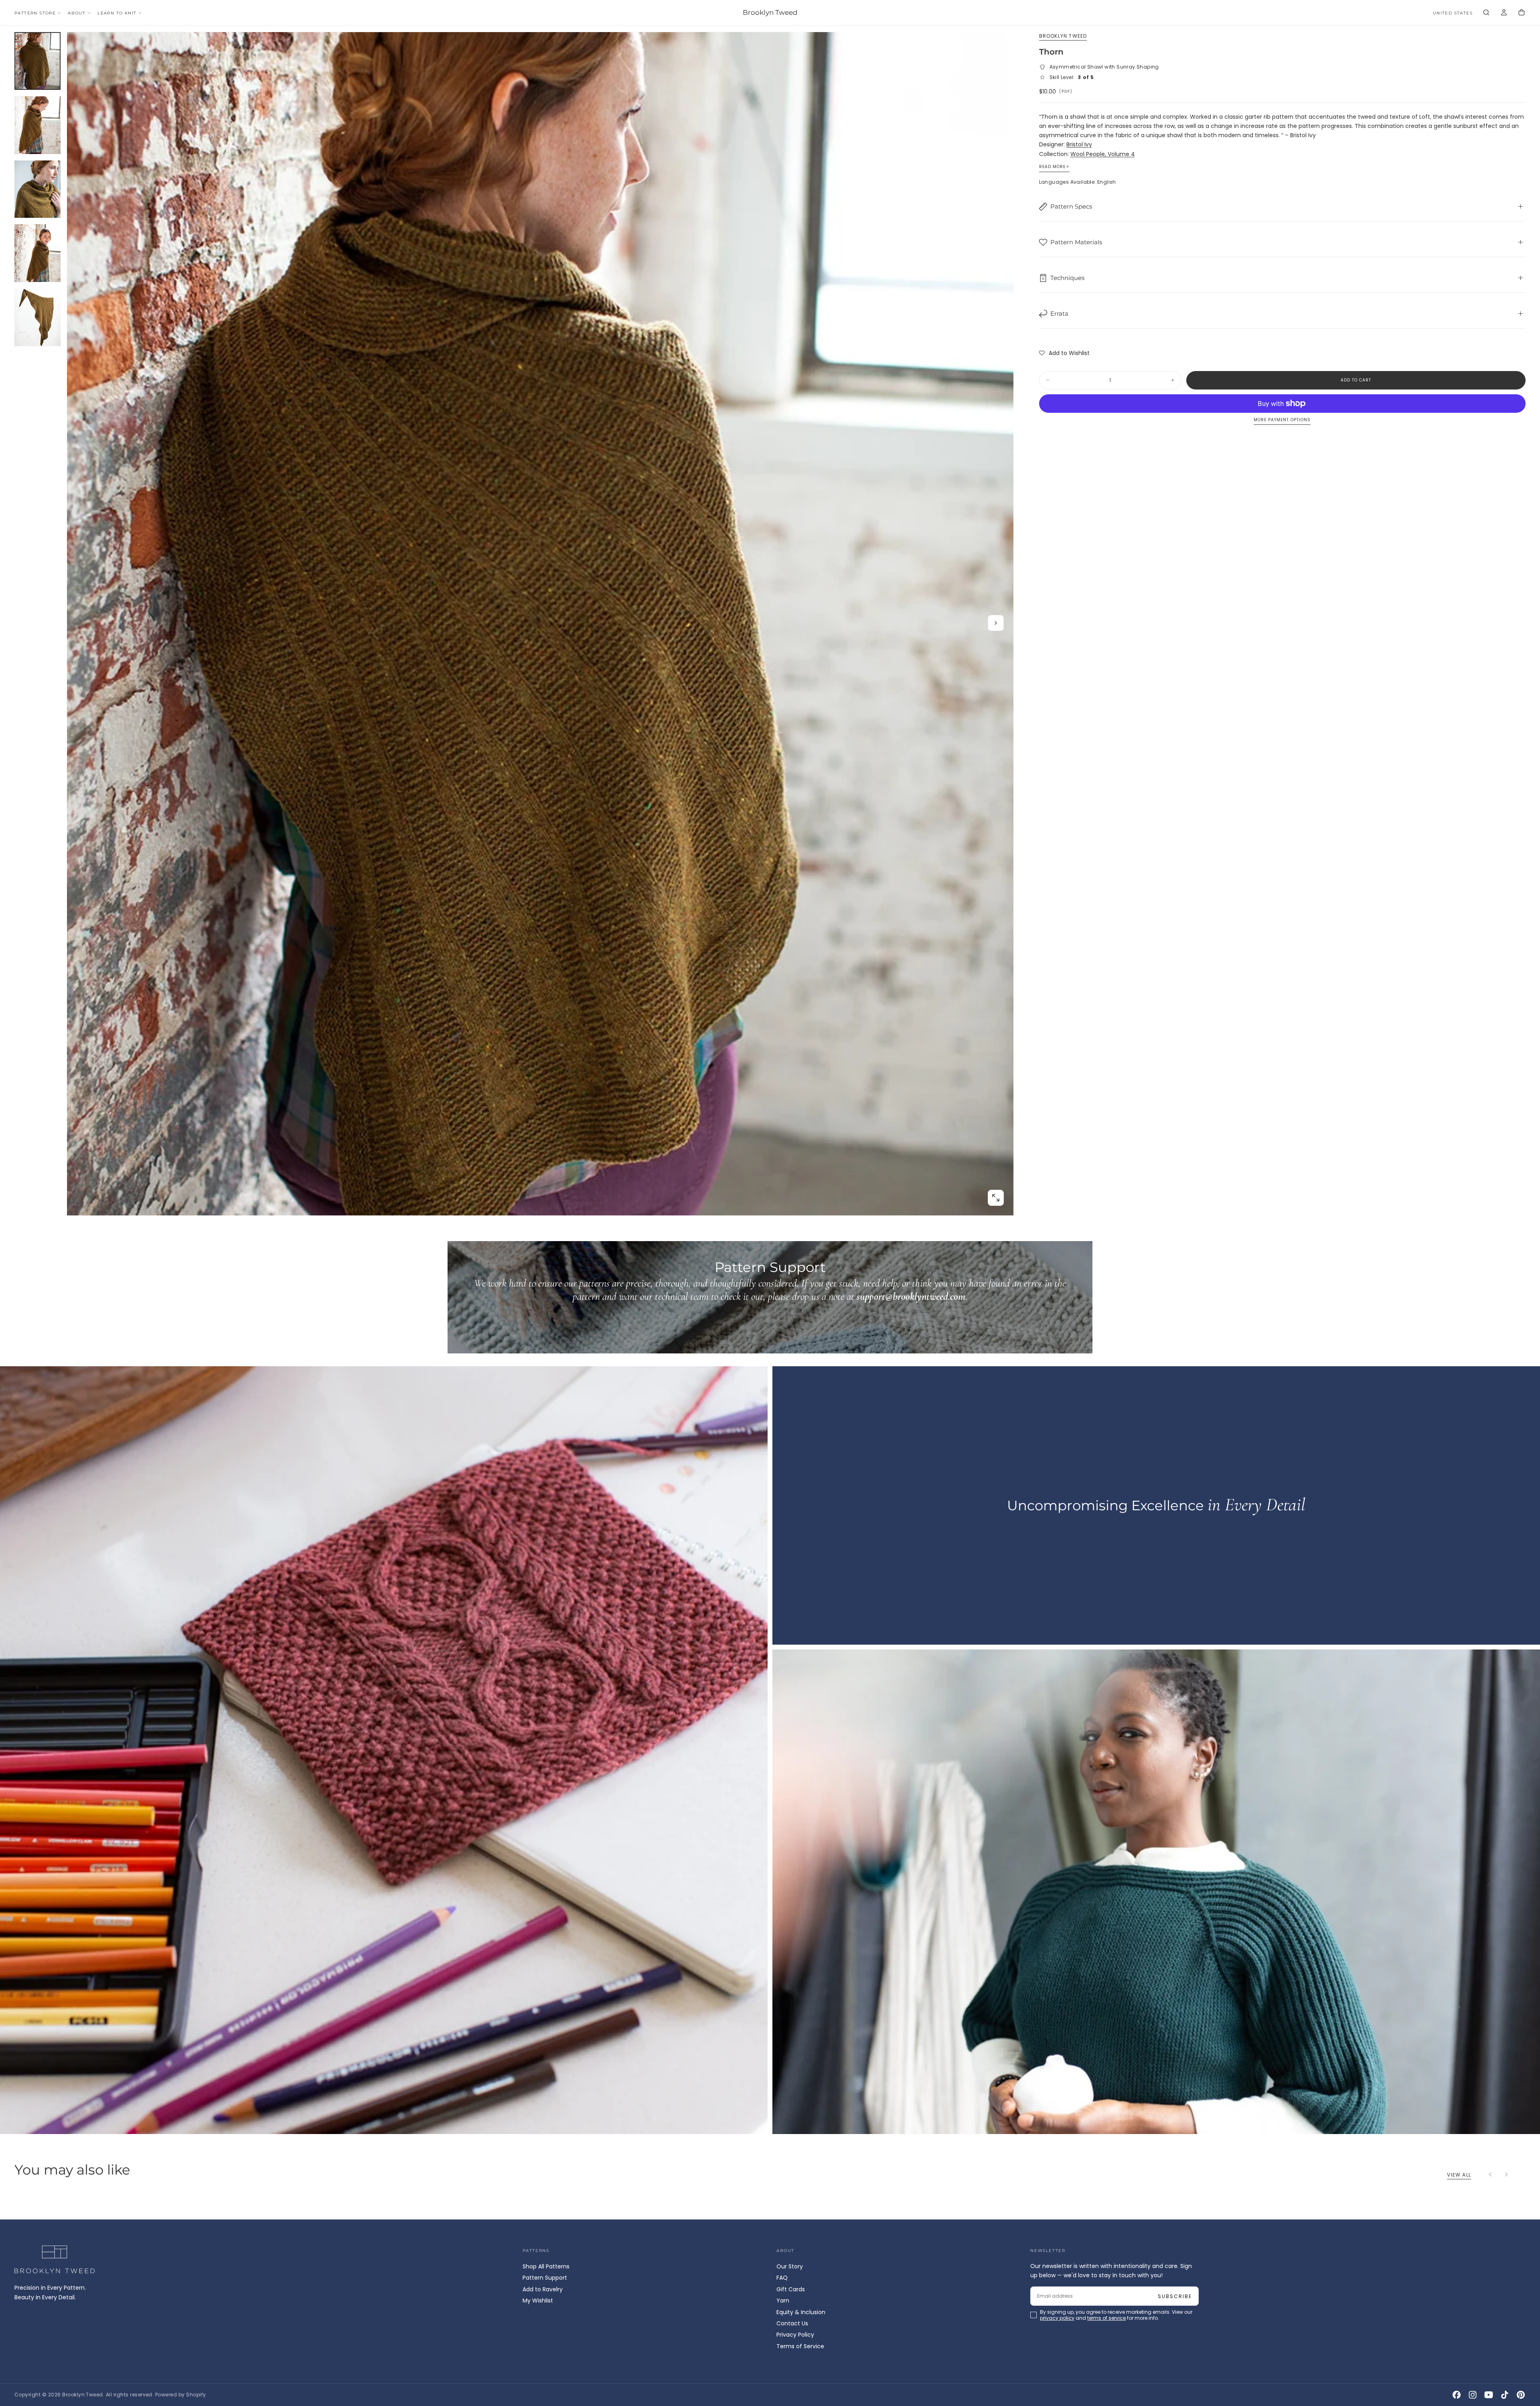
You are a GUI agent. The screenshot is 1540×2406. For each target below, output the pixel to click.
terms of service (794, 1235)
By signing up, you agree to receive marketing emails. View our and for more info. (771, 1235)
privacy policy (744, 1235)
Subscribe (817, 1213)
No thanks (770, 1258)
